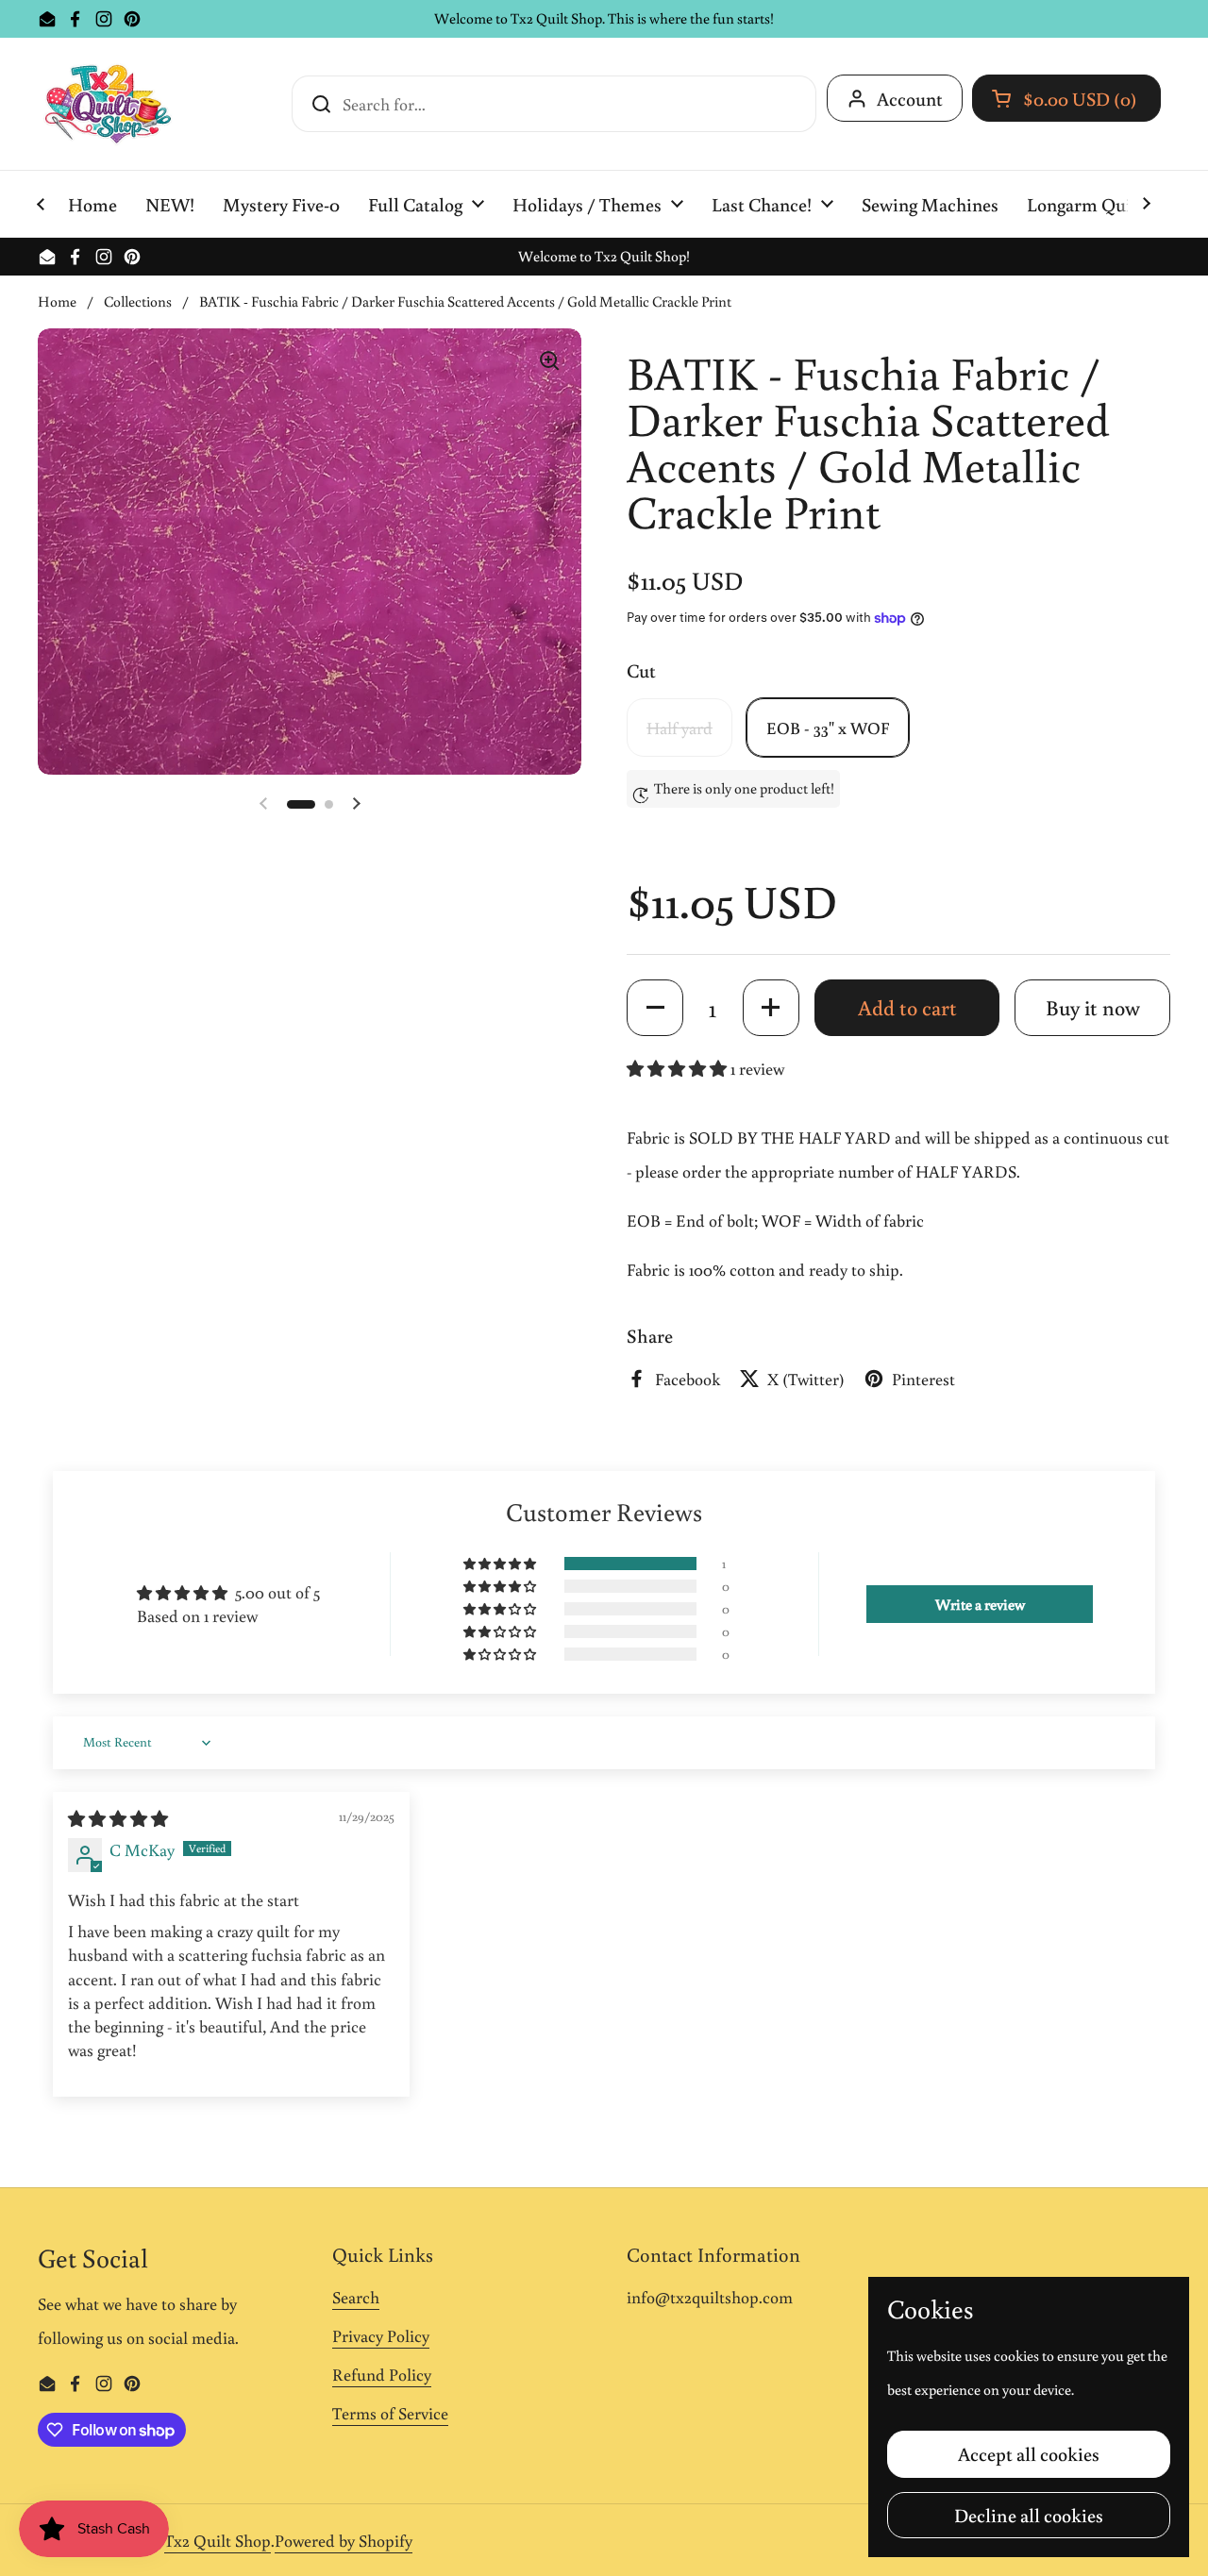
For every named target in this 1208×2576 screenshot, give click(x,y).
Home (57, 301)
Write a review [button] (980, 1604)
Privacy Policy (381, 2335)
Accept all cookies (1029, 2453)
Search (356, 2297)
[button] (1066, 98)
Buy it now (1093, 1007)
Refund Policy (382, 2374)
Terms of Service (390, 2413)
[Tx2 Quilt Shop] (108, 104)
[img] (118, 1818)
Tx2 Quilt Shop (218, 2540)
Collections (138, 301)
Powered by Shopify (344, 2540)
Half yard (679, 728)
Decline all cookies (1029, 2515)
